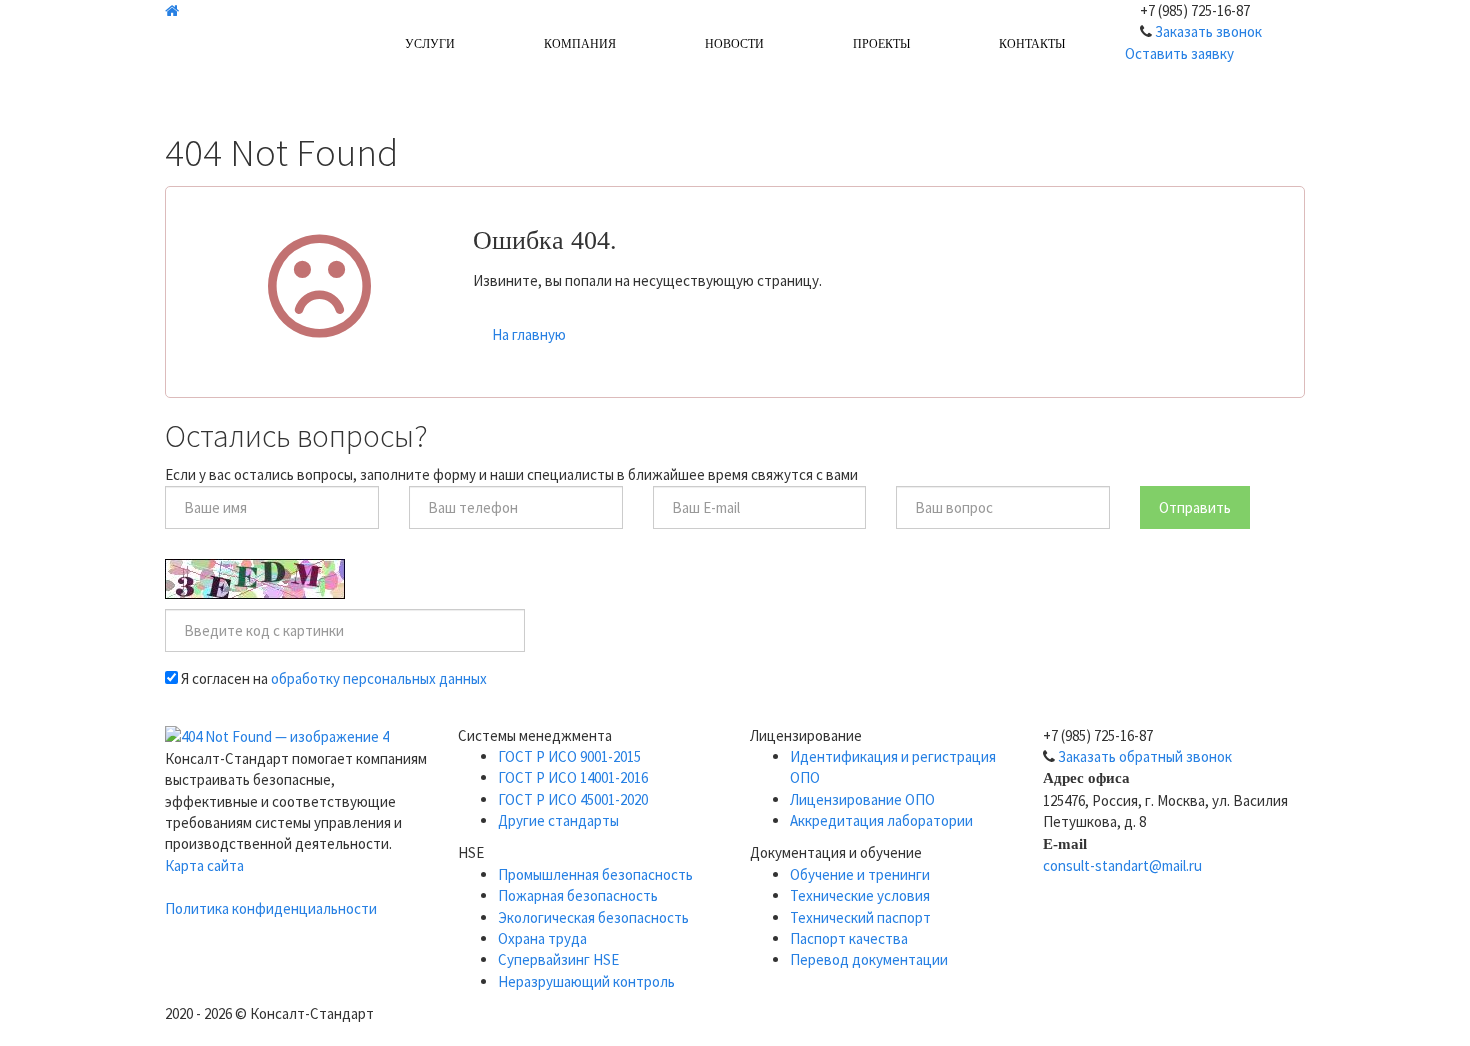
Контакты (1032, 44)
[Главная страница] (247, 10)
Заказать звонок (1208, 31)
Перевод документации (869, 959)
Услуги (430, 44)
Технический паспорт (860, 917)
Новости (734, 44)
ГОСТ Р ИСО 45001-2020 (573, 799)
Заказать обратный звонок (1145, 756)
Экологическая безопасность (593, 917)
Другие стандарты (558, 820)
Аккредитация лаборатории (881, 820)
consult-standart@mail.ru (1122, 865)
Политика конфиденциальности (271, 908)
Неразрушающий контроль (586, 981)
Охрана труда (542, 938)
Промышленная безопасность (595, 874)
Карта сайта (204, 865)
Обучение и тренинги (860, 874)
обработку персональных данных (379, 678)
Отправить (1195, 507)
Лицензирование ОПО (862, 799)
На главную (529, 334)
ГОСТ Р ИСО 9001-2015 (569, 756)
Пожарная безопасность (578, 895)
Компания (580, 44)
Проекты (881, 44)
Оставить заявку (1179, 53)
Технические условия (860, 895)
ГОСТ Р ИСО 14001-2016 (573, 777)
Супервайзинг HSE (558, 959)
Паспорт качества (849, 938)
